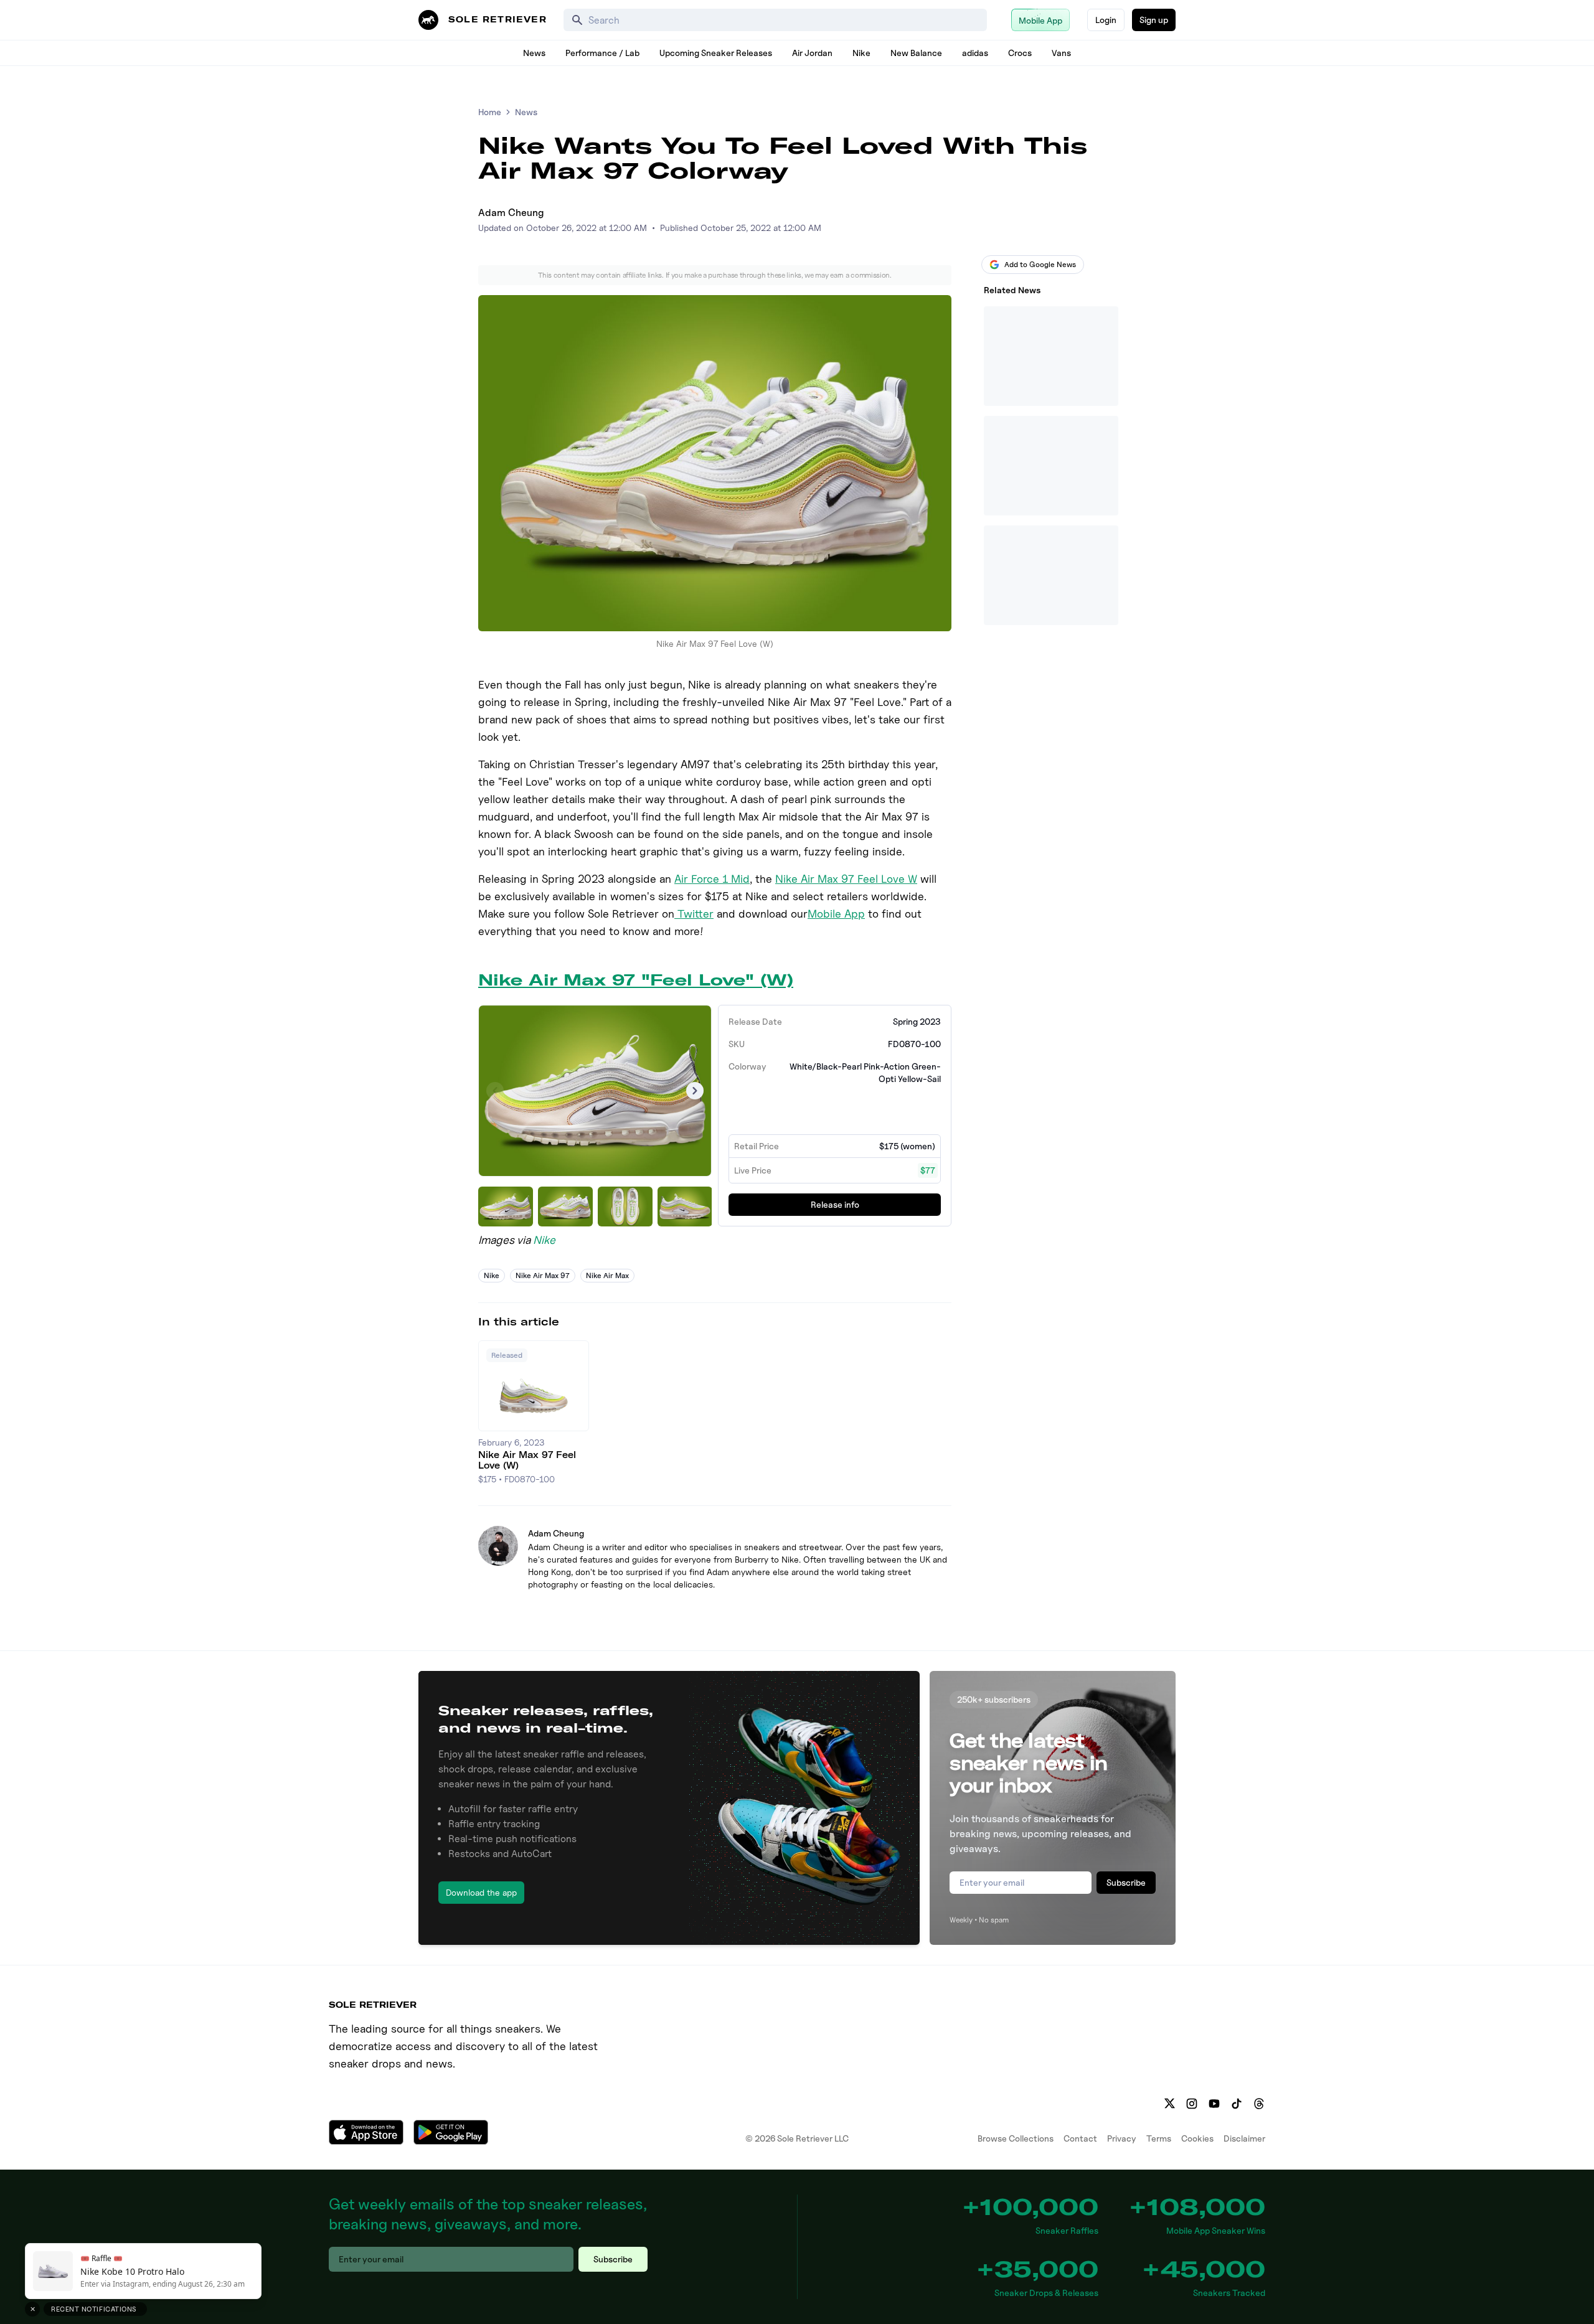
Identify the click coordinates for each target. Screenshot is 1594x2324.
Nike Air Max (607, 1275)
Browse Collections (1016, 2138)
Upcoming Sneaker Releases (716, 53)
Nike (861, 53)
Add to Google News (1040, 264)
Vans (1061, 53)
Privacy (1122, 2138)
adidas (975, 53)
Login (1106, 20)
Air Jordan (812, 53)
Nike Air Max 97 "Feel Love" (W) (636, 980)
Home (490, 112)
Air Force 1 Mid (712, 879)
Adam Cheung (511, 213)
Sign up (1154, 20)
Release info (835, 1204)
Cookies (1197, 2138)
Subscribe (1126, 1882)
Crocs (1020, 53)
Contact (1080, 2138)
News (534, 53)
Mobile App (836, 914)
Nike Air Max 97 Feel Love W (846, 879)
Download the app (481, 1892)
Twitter (694, 914)
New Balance (916, 53)
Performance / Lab (602, 53)
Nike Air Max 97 (543, 1275)
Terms (1159, 2138)
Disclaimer (1244, 2138)
